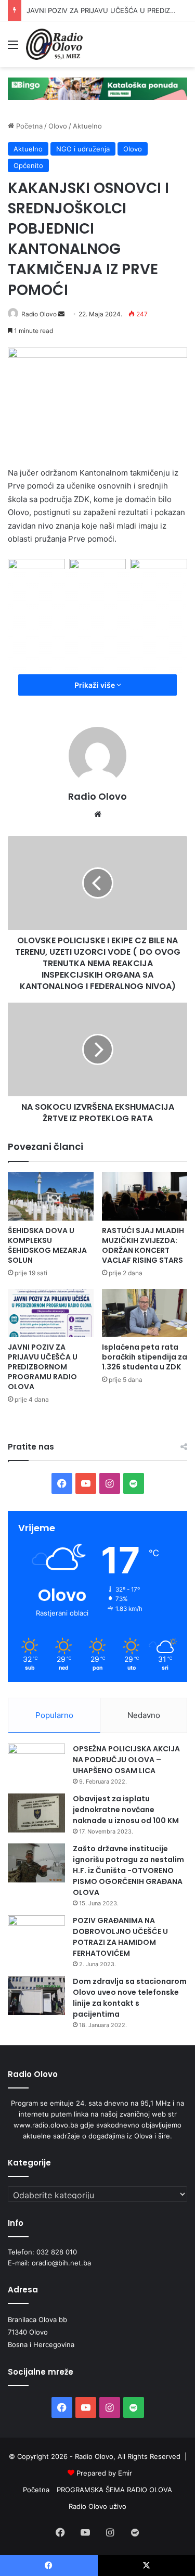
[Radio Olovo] (54, 44)
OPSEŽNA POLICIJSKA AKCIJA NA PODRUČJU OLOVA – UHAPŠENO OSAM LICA (126, 1760)
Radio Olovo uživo (97, 2506)
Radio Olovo (39, 314)
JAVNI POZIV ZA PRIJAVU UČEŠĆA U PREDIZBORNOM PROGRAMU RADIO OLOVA (43, 1367)
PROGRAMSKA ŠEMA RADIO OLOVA (114, 2490)
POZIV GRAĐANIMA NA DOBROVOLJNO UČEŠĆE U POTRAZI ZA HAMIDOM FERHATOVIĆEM (120, 1937)
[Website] (98, 814)
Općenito (28, 165)
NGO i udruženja (83, 149)
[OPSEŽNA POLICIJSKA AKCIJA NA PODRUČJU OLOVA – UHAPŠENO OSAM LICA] (36, 1763)
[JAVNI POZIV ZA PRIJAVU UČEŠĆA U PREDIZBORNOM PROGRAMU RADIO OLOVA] (51, 1313)
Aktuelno (87, 126)
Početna (28, 126)
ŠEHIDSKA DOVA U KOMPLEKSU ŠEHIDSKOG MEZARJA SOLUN (47, 1245)
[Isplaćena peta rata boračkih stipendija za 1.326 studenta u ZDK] (145, 1313)
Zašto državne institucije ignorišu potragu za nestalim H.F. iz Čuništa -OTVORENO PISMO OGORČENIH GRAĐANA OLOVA (128, 1870)
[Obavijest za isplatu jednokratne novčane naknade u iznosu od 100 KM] (36, 1813)
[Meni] (13, 48)
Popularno (54, 1715)
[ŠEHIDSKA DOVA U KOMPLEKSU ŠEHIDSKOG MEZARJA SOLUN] (51, 1196)
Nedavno (144, 1715)
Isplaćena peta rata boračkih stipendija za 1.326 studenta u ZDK (145, 1357)
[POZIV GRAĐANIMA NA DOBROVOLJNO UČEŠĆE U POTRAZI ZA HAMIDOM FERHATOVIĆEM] (36, 1935)
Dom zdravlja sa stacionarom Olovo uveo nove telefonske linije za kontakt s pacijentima (130, 1998)
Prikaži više (95, 685)
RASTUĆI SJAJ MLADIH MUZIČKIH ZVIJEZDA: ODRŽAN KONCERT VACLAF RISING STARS (143, 1245)
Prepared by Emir (104, 2473)
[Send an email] (61, 314)
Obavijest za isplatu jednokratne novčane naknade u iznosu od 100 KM (126, 1810)
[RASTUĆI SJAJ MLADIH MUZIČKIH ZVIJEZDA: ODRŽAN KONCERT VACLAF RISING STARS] (145, 1196)
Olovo (58, 126)
